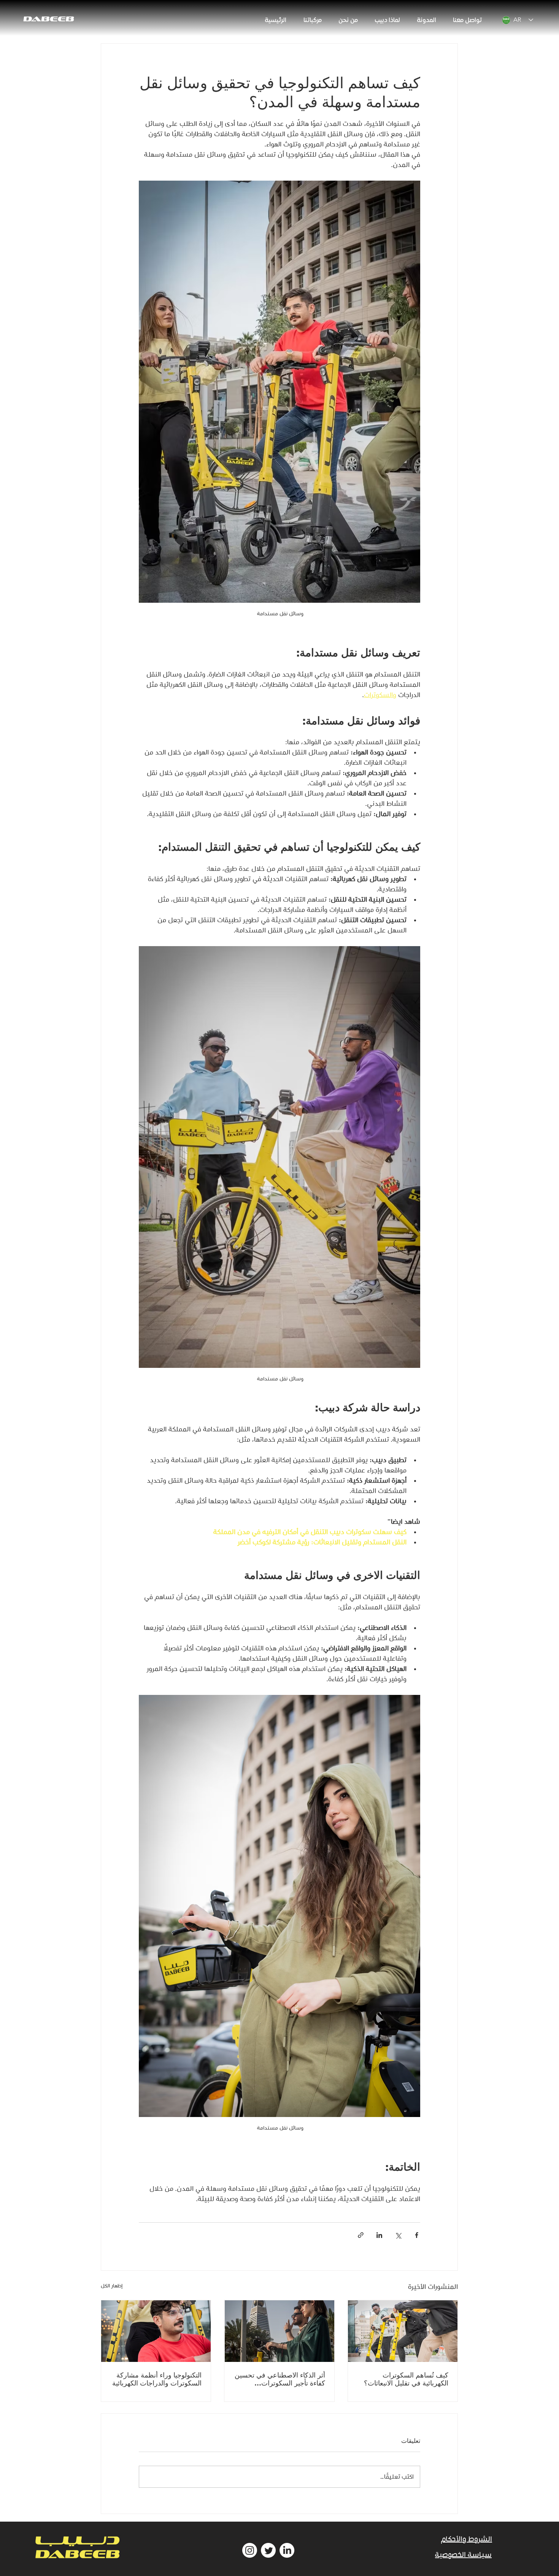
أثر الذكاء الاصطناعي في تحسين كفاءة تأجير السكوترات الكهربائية (280, 2379)
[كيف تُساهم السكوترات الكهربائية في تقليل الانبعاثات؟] (403, 2331)
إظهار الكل (112, 2286)
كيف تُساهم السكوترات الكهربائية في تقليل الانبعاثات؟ (406, 2379)
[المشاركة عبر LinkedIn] (379, 2235)
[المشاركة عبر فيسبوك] (417, 2235)
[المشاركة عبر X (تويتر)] (398, 2235)
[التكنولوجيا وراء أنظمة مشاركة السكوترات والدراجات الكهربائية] (156, 2331)
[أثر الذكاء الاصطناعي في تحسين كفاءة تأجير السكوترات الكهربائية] (279, 2331)
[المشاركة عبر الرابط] (361, 2235)
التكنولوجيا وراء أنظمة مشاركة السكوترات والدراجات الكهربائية (157, 2379)
